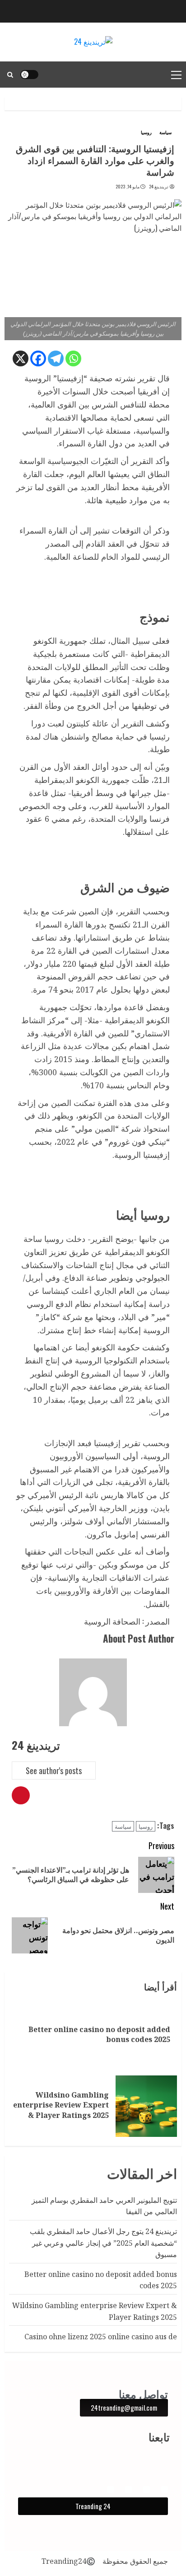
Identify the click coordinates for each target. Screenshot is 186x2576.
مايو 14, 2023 (128, 187)
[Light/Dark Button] (29, 75)
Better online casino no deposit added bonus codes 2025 (99, 2034)
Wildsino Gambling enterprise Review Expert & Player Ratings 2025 (61, 2105)
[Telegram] (56, 358)
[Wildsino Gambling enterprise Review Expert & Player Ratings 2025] (146, 2106)
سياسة (165, 132)
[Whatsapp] (73, 358)
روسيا (146, 132)
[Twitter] (110, 2489)
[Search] (10, 75)
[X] (21, 358)
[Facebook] (38, 358)
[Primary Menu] (176, 75)
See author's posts (54, 1770)
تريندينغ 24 (159, 187)
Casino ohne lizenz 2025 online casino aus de (101, 2337)
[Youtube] (128, 2489)
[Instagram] (146, 2489)
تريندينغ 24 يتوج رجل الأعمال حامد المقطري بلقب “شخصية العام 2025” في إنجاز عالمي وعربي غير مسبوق (103, 2243)
